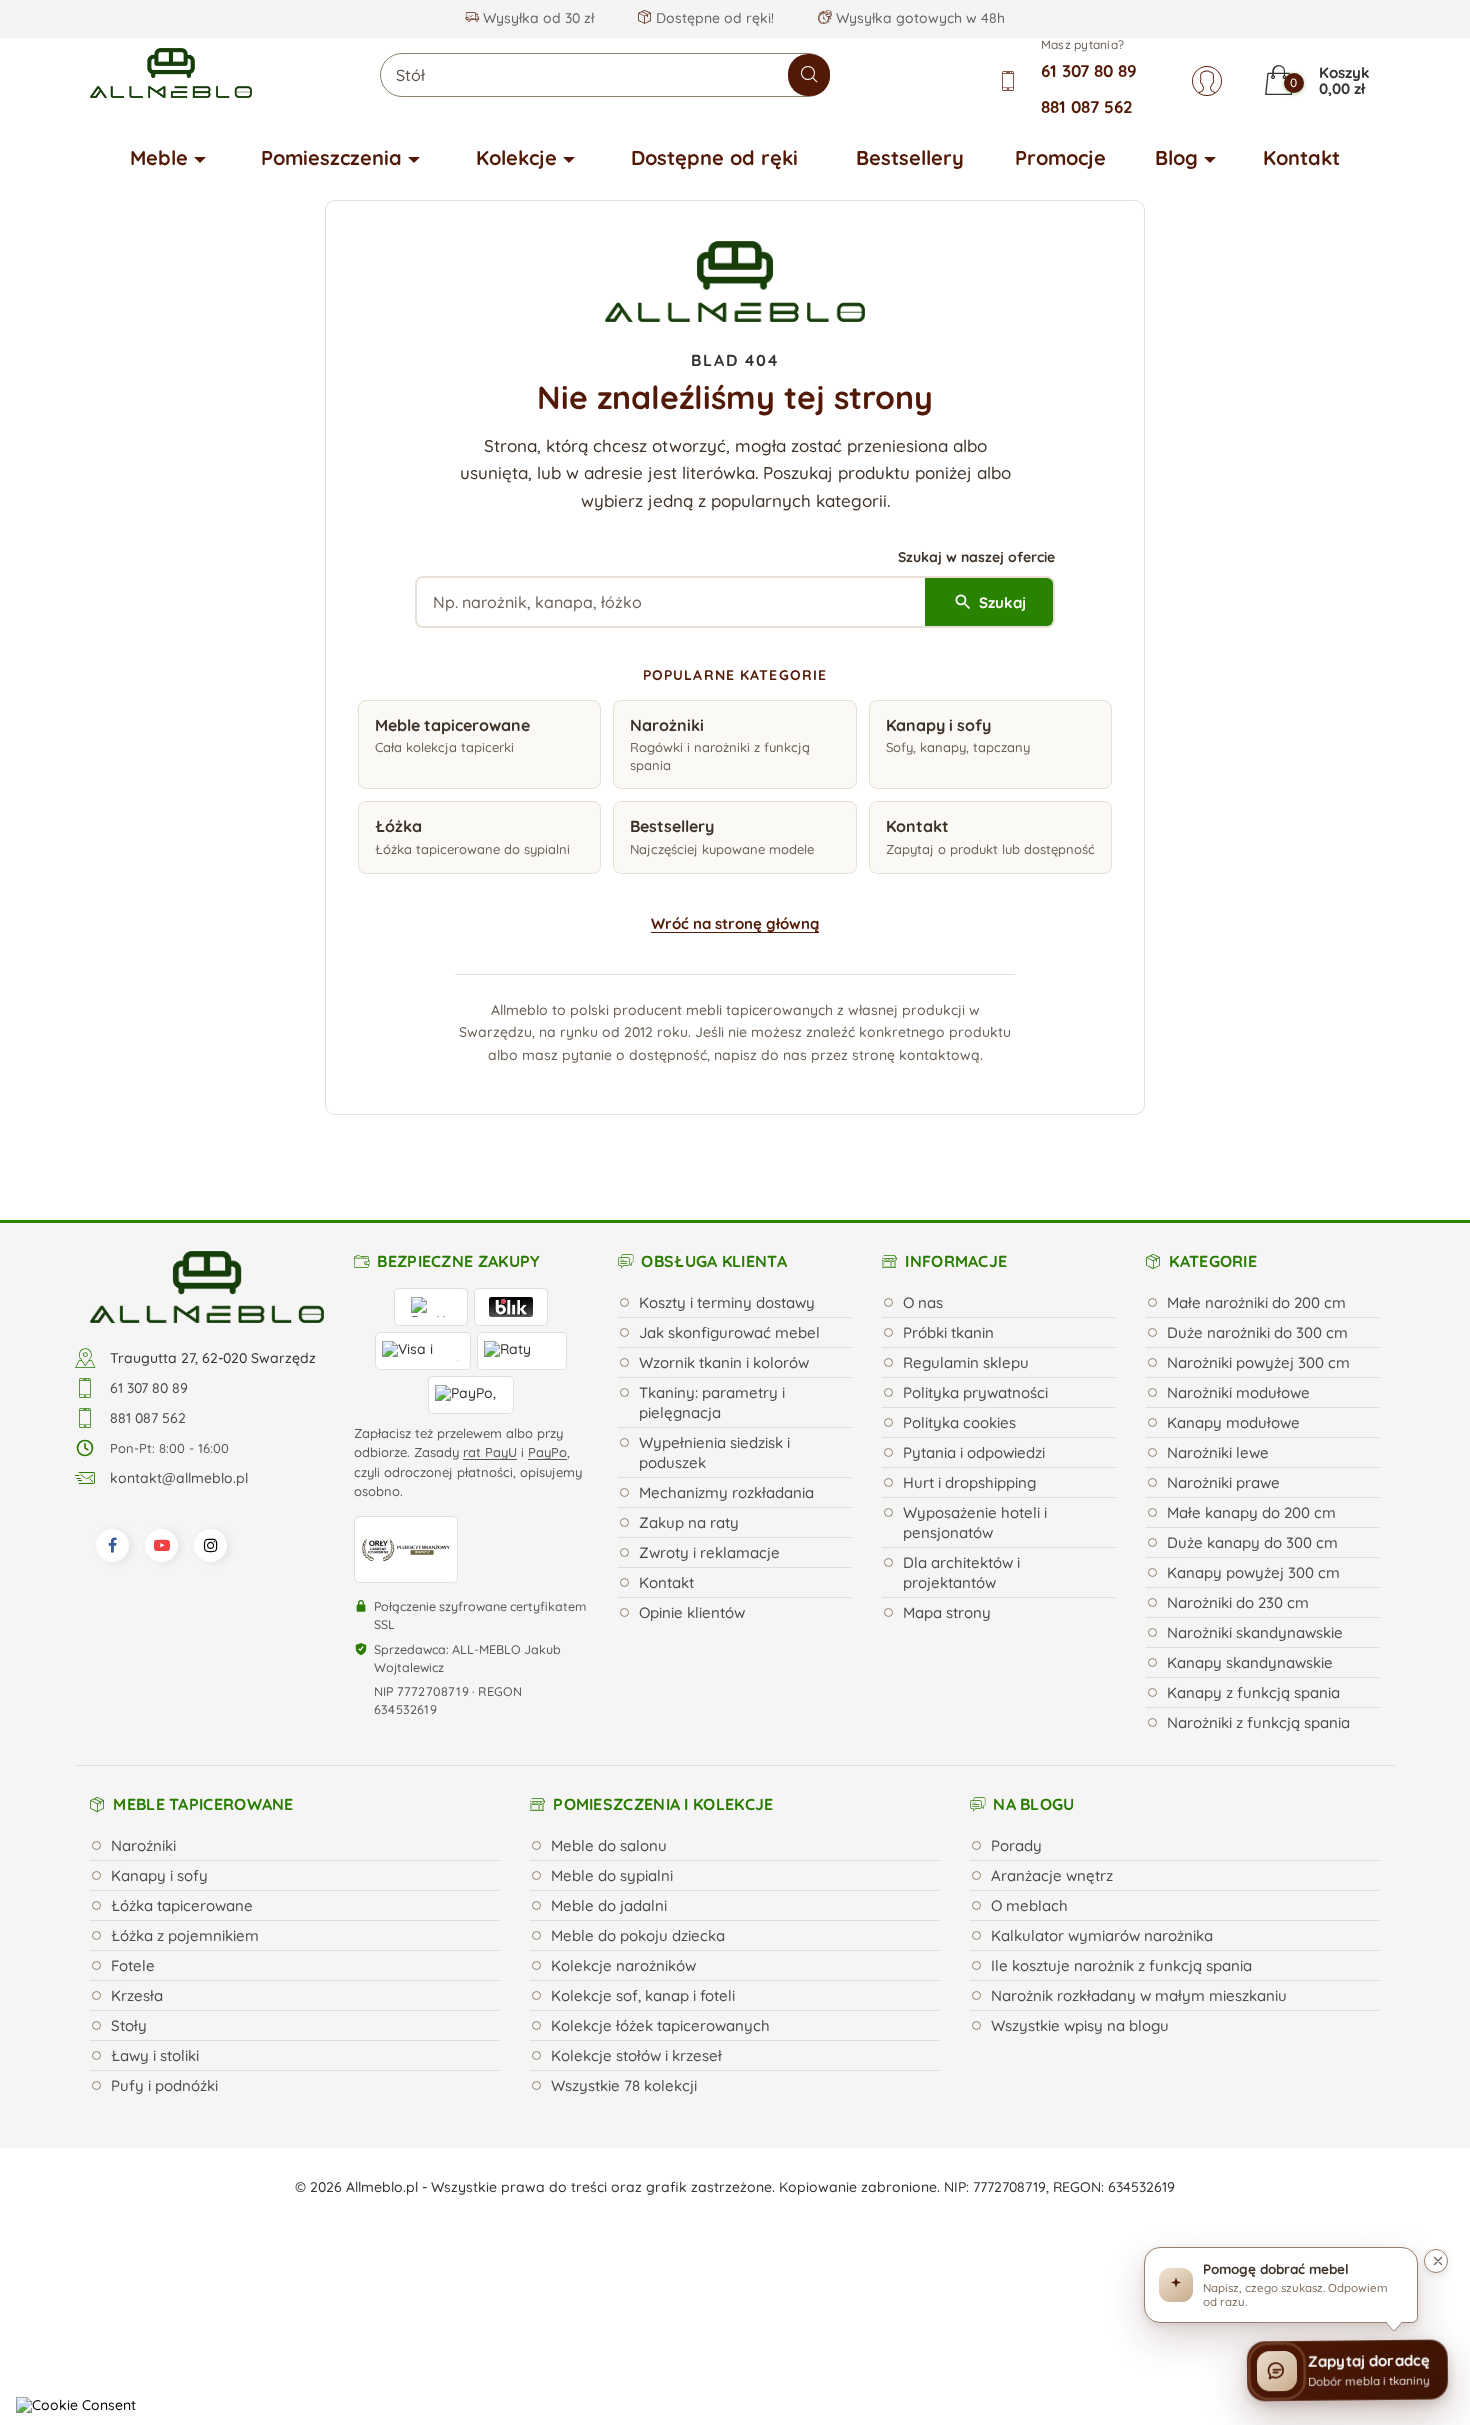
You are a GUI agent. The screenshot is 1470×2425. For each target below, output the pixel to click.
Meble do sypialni (612, 1875)
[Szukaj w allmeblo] (809, 75)
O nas (923, 1302)
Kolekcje (516, 157)
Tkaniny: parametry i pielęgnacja (712, 1402)
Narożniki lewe (1218, 1452)
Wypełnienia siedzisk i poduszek (714, 1452)
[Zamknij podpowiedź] (1436, 2261)
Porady (1016, 1845)
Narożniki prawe (1223, 1482)
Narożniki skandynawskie (1255, 1632)
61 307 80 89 (1089, 70)
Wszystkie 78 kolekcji (624, 2085)
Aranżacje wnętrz (1052, 1875)
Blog (1176, 157)
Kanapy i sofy (159, 1875)
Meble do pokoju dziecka (638, 1935)
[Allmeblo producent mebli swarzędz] (207, 1286)
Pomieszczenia (331, 157)
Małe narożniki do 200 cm (1256, 1302)
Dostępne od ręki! (713, 18)
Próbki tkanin (948, 1332)
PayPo (547, 1452)
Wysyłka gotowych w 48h (918, 18)
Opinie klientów (692, 1612)
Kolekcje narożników (623, 1965)
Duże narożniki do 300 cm (1257, 1332)
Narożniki (143, 1845)
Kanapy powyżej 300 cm (1253, 1572)
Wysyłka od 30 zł (536, 18)
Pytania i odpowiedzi (974, 1452)
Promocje (1060, 157)
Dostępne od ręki (714, 157)
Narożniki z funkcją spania (1258, 1722)
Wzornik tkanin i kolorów (724, 1362)
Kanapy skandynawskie (1250, 1662)
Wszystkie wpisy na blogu (1080, 2025)
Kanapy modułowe (1233, 1422)
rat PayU (490, 1452)
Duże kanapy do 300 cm (1252, 1542)
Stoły (129, 2025)
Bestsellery (910, 157)
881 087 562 (1087, 106)
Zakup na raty (689, 1522)
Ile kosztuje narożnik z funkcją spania (1121, 1965)
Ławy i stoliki (155, 2055)
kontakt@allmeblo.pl (179, 1478)
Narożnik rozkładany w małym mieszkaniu (1139, 1995)
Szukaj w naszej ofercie (976, 557)
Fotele (133, 1965)
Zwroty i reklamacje (709, 1552)
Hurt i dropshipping (969, 1482)
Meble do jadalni (609, 1905)
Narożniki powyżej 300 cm (1258, 1362)
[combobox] (605, 75)
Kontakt (1301, 157)
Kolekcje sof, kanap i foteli (643, 1995)
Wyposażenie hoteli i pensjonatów (975, 1522)
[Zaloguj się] (1207, 81)
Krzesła (137, 1995)
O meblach (1029, 1905)
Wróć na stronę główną (735, 923)
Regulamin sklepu (966, 1362)
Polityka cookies (959, 1422)
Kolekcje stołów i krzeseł (636, 2055)
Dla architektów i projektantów (961, 1572)
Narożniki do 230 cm (1238, 1602)
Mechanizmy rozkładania (726, 1492)
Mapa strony (947, 1612)
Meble (159, 157)
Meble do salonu (609, 1845)
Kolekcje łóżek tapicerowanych (660, 2025)
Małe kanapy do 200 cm (1251, 1512)
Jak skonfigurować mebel (729, 1332)
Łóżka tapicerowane (182, 1905)
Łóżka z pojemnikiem (185, 1935)
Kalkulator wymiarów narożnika (1102, 1935)
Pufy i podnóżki (164, 2085)
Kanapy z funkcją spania (1253, 1692)
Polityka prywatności (975, 1392)
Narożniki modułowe (1238, 1392)
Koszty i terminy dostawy (727, 1302)
